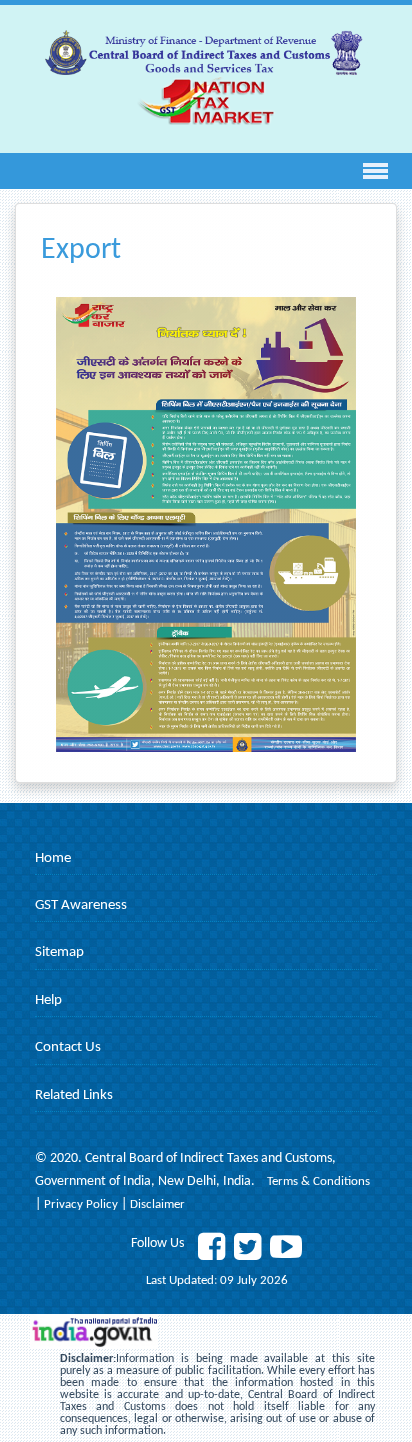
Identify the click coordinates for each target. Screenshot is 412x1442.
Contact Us (68, 1047)
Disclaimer (157, 1204)
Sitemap (59, 952)
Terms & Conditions (318, 1181)
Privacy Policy (82, 1204)
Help (48, 1000)
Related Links (74, 1095)
